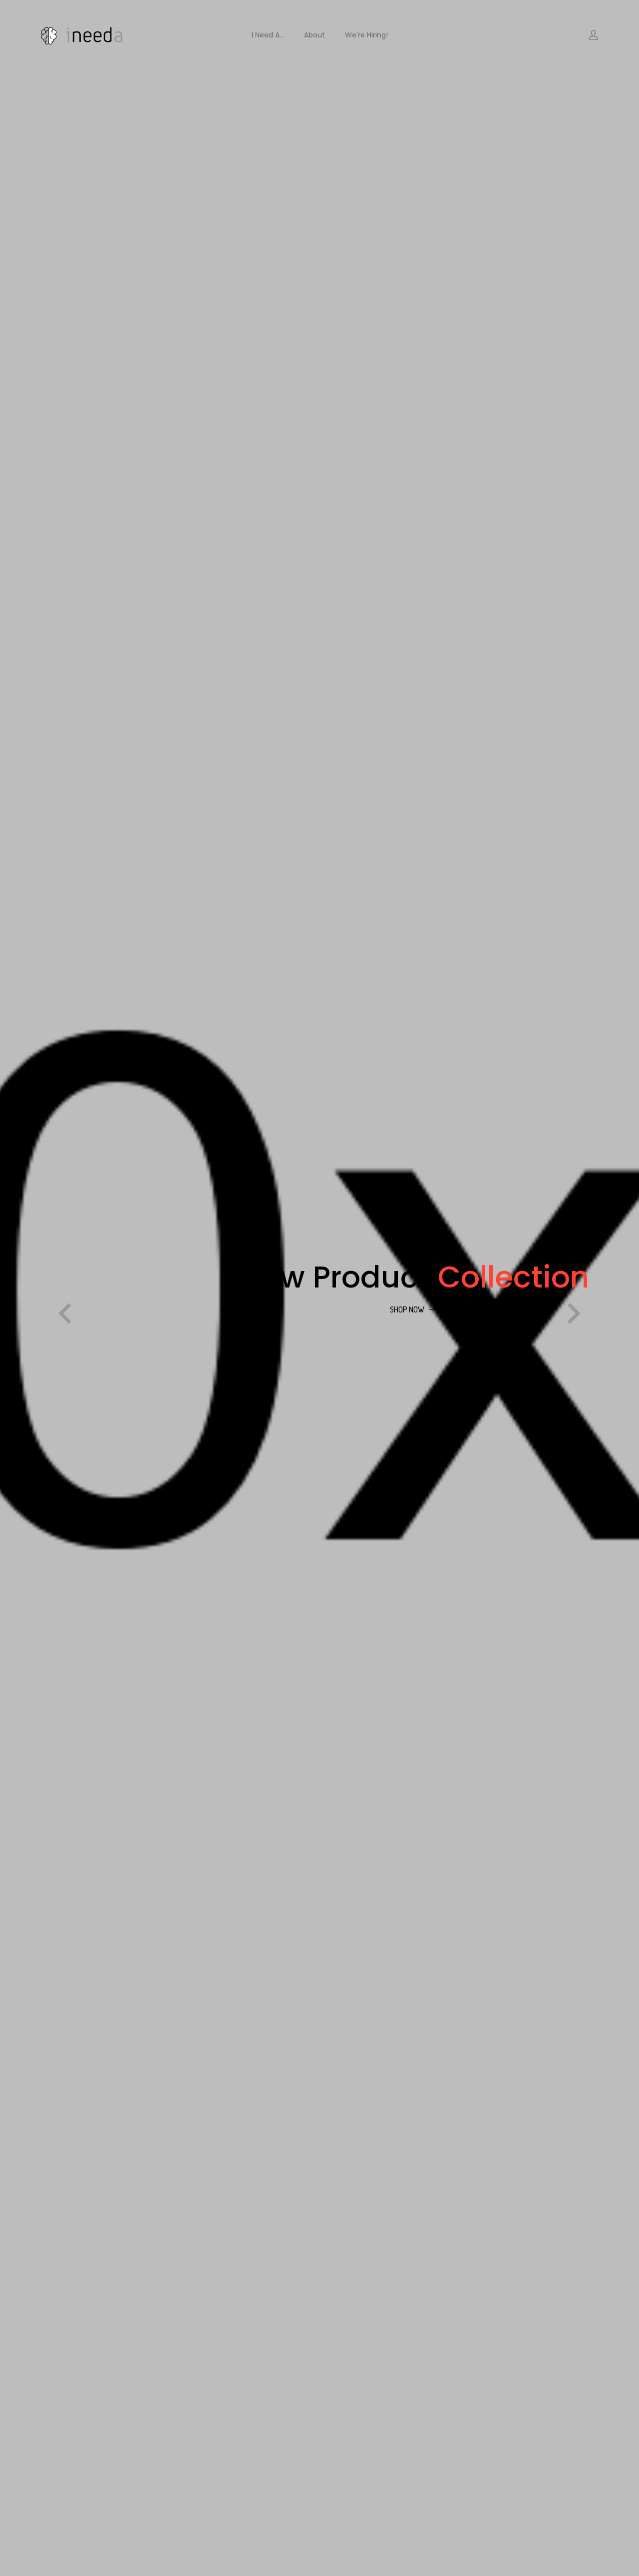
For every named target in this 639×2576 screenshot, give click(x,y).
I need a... (268, 35)
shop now (407, 1309)
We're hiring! (366, 35)
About (315, 35)
